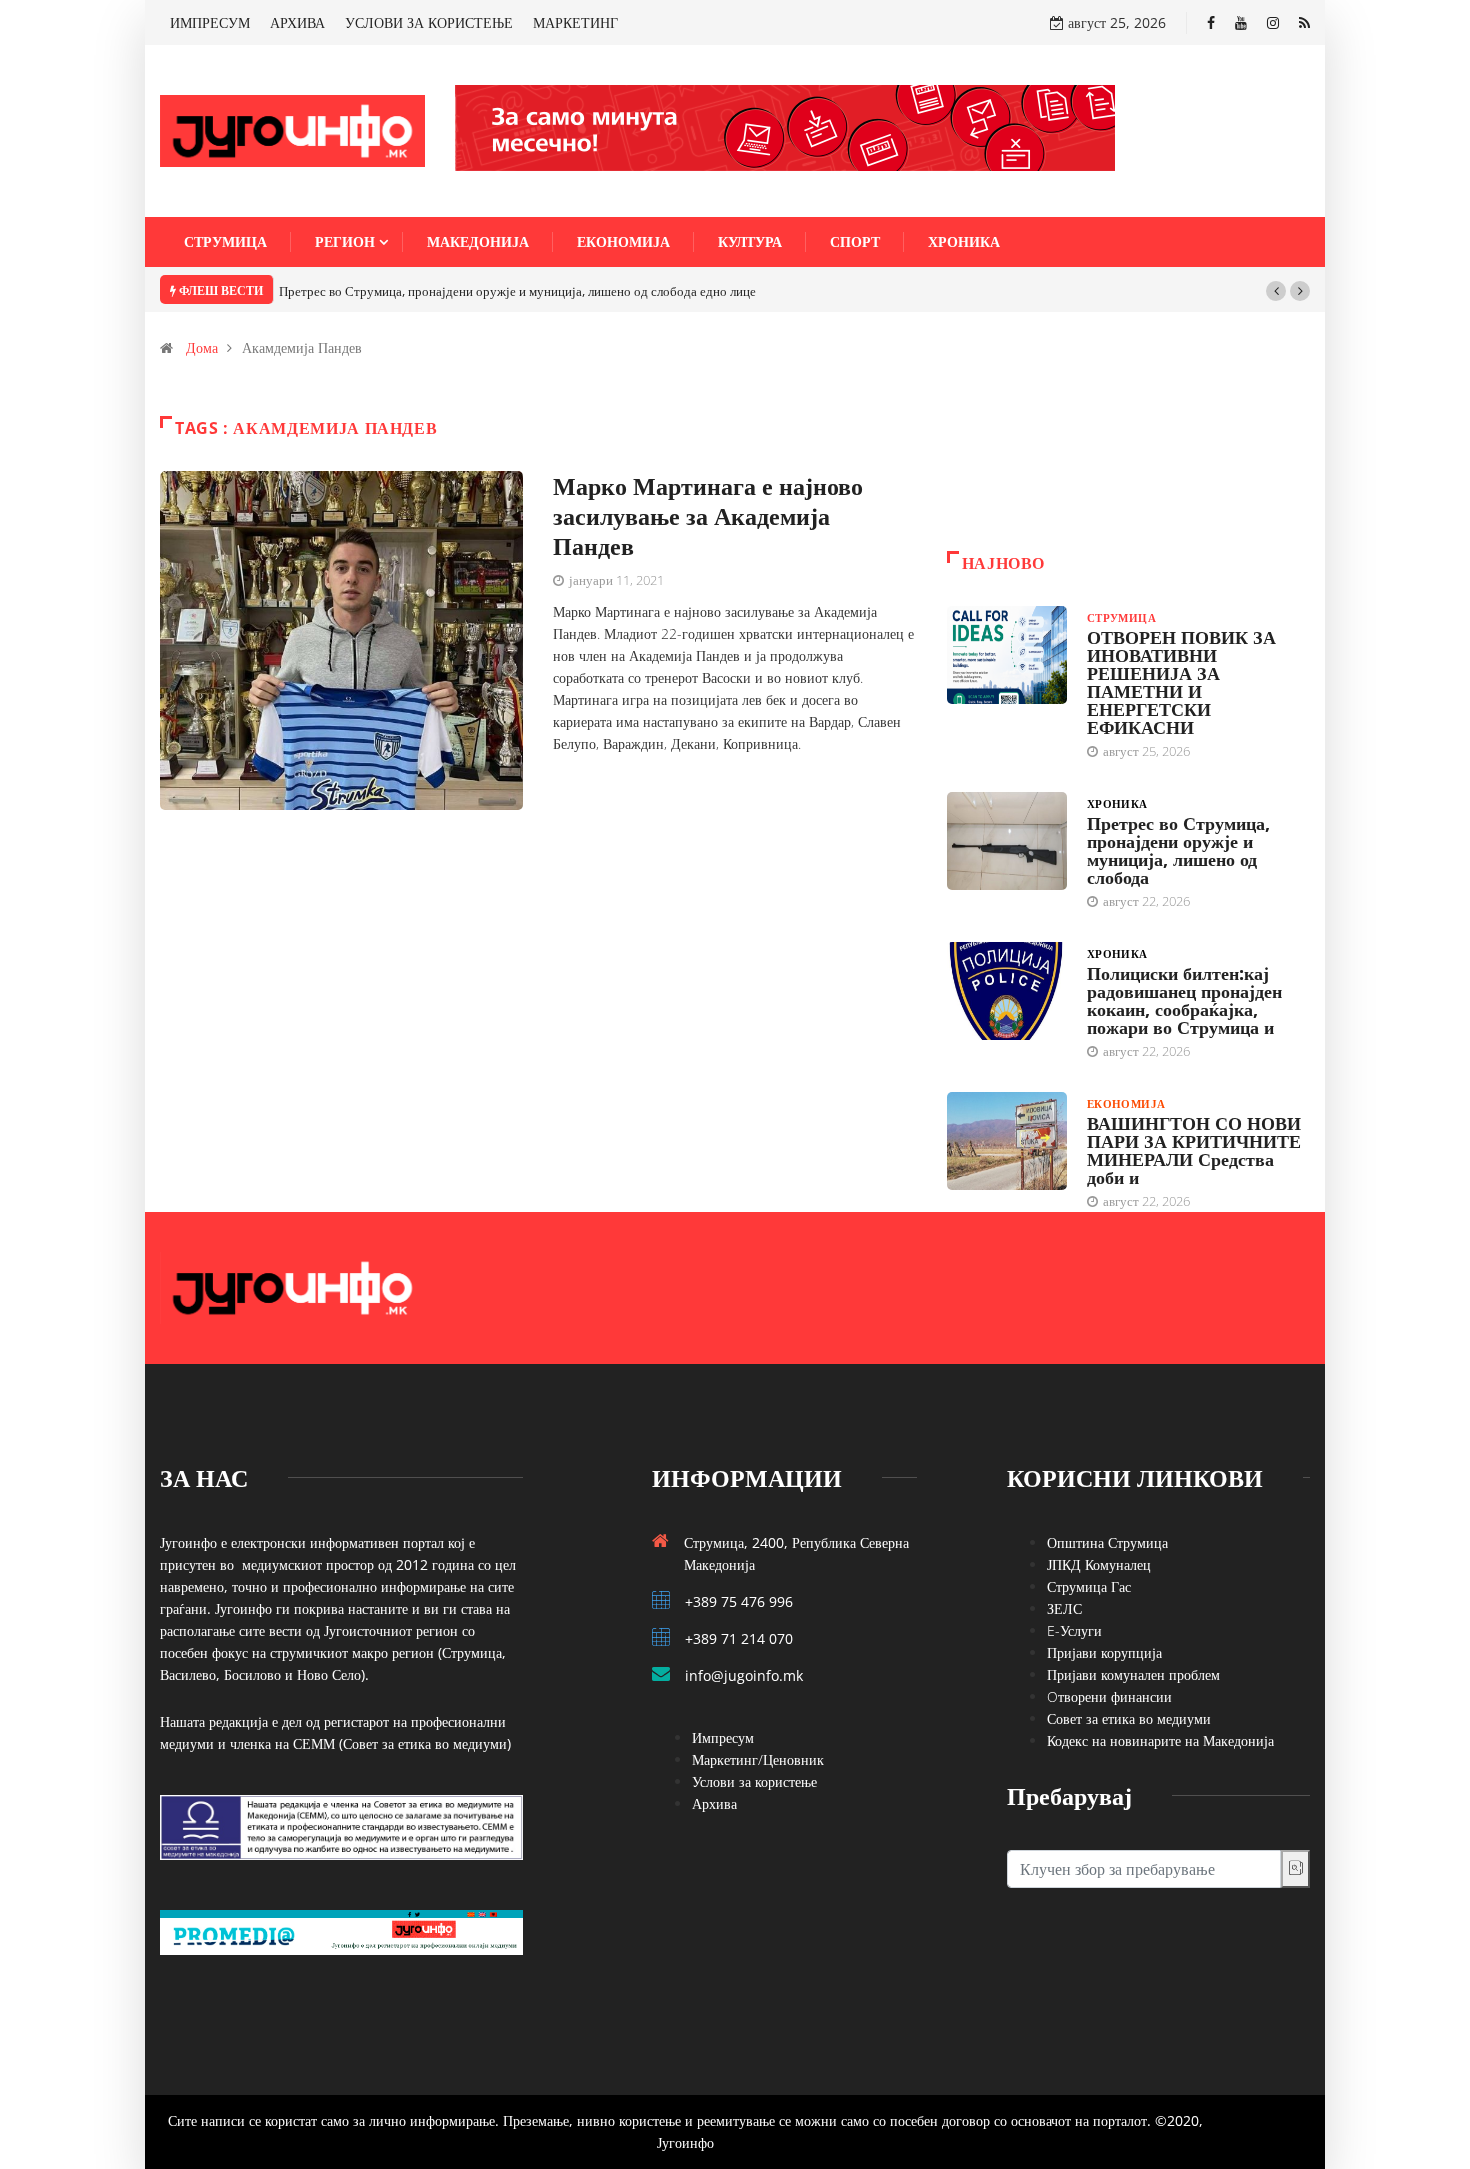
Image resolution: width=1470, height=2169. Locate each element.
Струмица (225, 241)
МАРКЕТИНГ (575, 22)
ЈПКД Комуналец (1099, 1564)
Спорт (855, 241)
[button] (1276, 291)
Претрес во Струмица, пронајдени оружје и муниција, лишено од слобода (1178, 850)
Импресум (723, 1737)
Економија (623, 241)
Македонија (478, 241)
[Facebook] (1211, 22)
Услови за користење (754, 1781)
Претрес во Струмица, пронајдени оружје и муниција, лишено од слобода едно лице (517, 291)
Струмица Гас (1089, 1586)
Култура (750, 241)
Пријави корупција (1104, 1652)
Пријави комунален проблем (1133, 1674)
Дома (202, 347)
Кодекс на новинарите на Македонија (1160, 1740)
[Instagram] (1273, 22)
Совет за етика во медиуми (1129, 1718)
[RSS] (1304, 22)
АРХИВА (297, 22)
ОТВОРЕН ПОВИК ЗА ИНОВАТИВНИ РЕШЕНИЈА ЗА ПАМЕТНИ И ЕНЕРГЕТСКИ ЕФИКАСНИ (1181, 682)
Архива (714, 1803)
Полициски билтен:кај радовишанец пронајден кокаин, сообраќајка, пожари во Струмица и (1184, 1000)
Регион (345, 241)
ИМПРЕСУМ (210, 22)
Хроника (964, 241)
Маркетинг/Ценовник (758, 1759)
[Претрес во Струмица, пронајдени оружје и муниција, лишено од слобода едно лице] (1007, 841)
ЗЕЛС (1064, 1608)
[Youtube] (1241, 22)
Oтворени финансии (1109, 1696)
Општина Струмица (1107, 1542)
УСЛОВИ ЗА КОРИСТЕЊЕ (429, 22)
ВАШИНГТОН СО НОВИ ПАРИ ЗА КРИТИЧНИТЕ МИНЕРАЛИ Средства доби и (1194, 1150)
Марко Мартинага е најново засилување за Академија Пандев (708, 515)
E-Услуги (1074, 1630)
